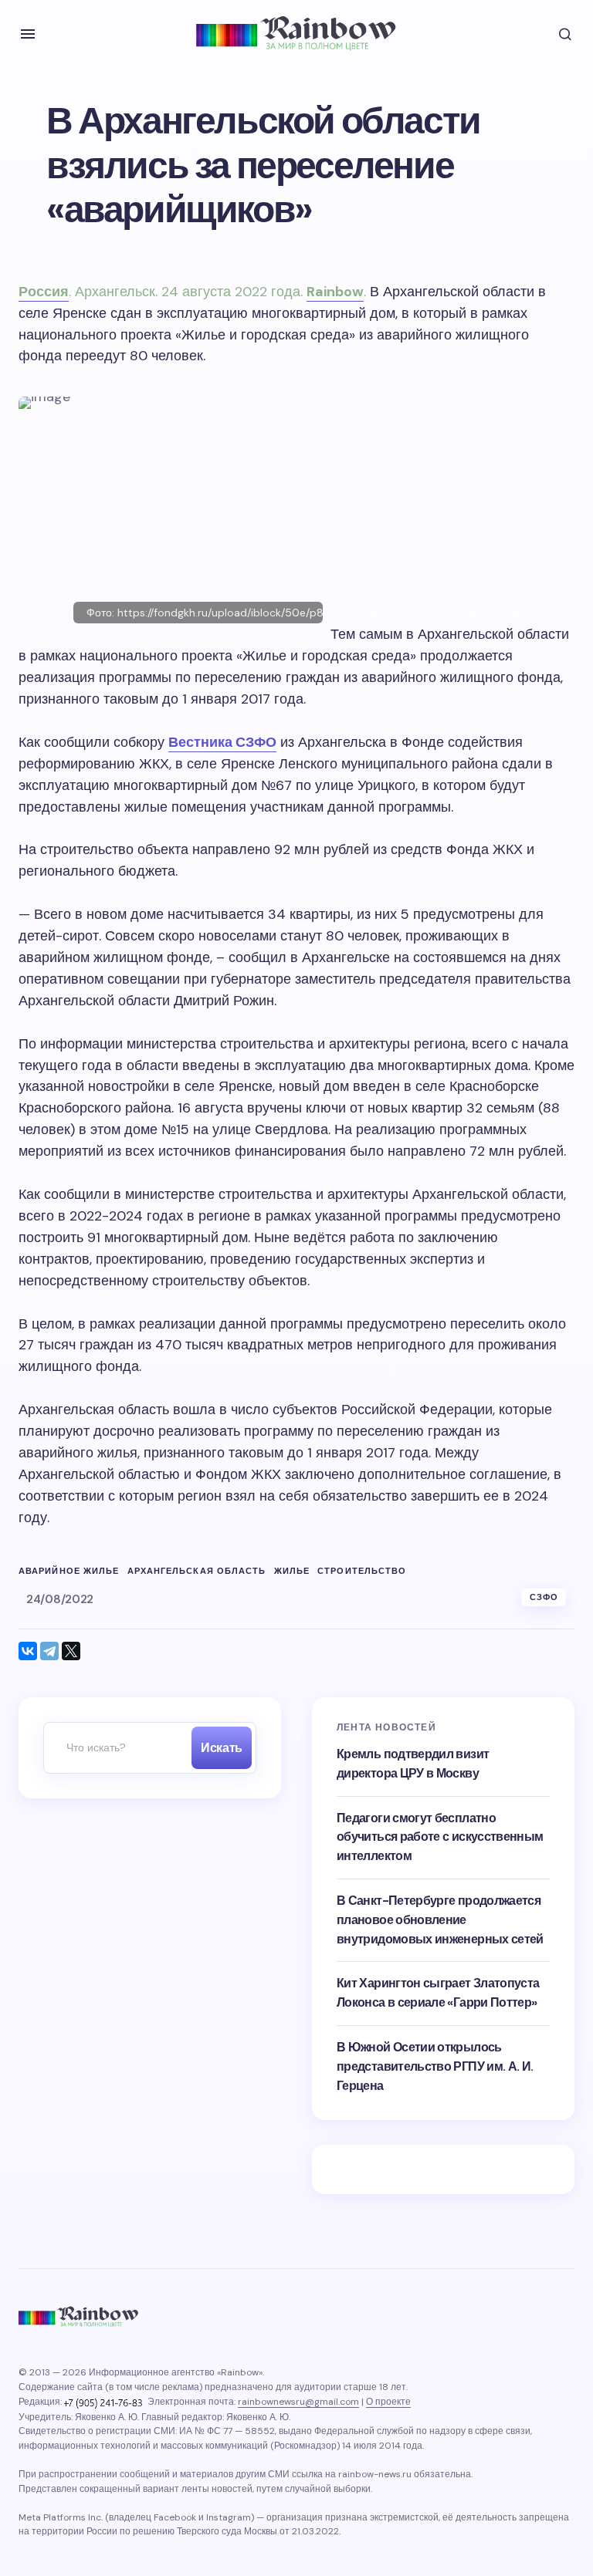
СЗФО (544, 1597)
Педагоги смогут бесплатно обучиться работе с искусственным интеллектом (440, 1837)
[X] (71, 1651)
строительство (362, 1571)
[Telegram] (49, 1651)
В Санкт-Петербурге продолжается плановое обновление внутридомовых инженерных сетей (440, 1920)
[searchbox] (114, 1748)
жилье (292, 1571)
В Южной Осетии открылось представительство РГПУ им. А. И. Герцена (435, 2066)
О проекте (388, 2402)
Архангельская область (197, 1571)
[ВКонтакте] (28, 1651)
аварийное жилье (69, 1571)
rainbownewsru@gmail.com (298, 2402)
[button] (28, 34)
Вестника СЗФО (222, 742)
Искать (221, 1748)
